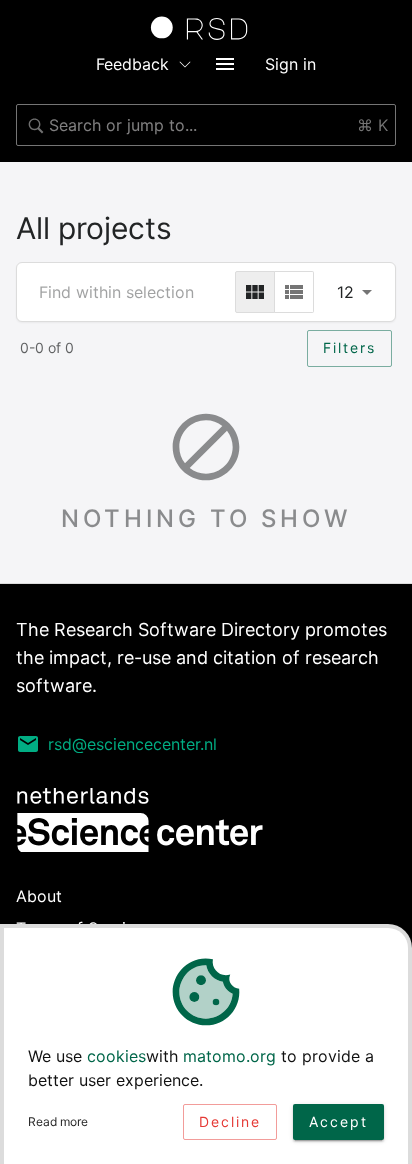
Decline (230, 1121)
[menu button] (225, 64)
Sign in (290, 64)
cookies (116, 1056)
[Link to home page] (206, 28)
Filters (349, 347)
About (39, 896)
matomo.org (229, 1056)
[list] (294, 292)
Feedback (132, 64)
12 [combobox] (345, 292)
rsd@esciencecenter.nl (132, 744)
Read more (58, 1121)
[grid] (255, 292)
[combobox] (206, 125)
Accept (338, 1121)
